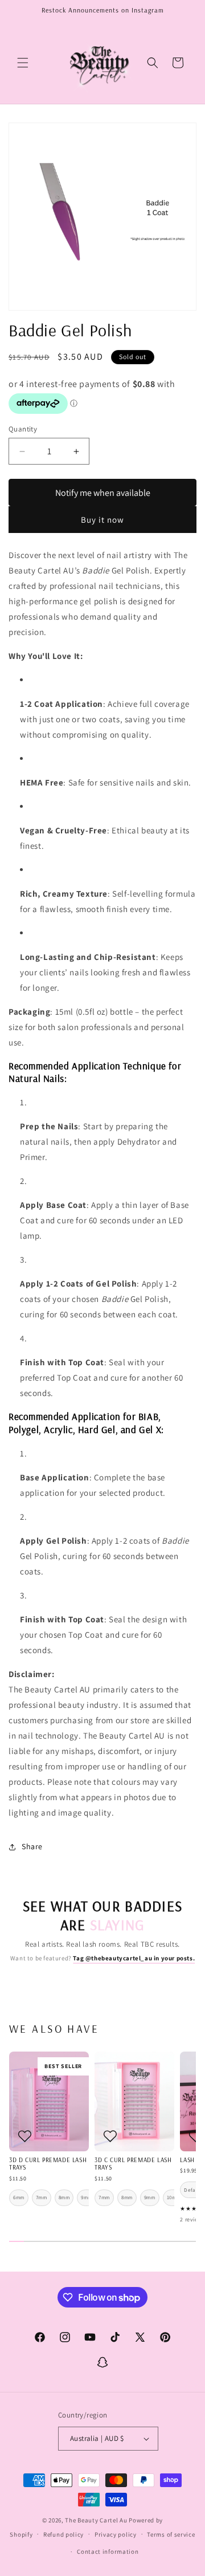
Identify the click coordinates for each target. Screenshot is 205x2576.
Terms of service (171, 2534)
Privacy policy (116, 2534)
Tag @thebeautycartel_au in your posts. (134, 1958)
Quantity (23, 429)
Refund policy (63, 2534)
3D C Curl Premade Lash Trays (133, 2164)
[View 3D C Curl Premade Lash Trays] (110, 2136)
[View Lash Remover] (195, 2136)
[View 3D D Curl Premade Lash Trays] (24, 2136)
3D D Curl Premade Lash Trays (48, 2164)
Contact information (108, 2551)
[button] (23, 63)
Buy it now (102, 520)
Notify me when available (103, 493)
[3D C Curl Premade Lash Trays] (134, 2101)
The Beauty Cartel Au (96, 2520)
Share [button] (32, 1846)
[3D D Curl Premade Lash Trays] (49, 2101)
